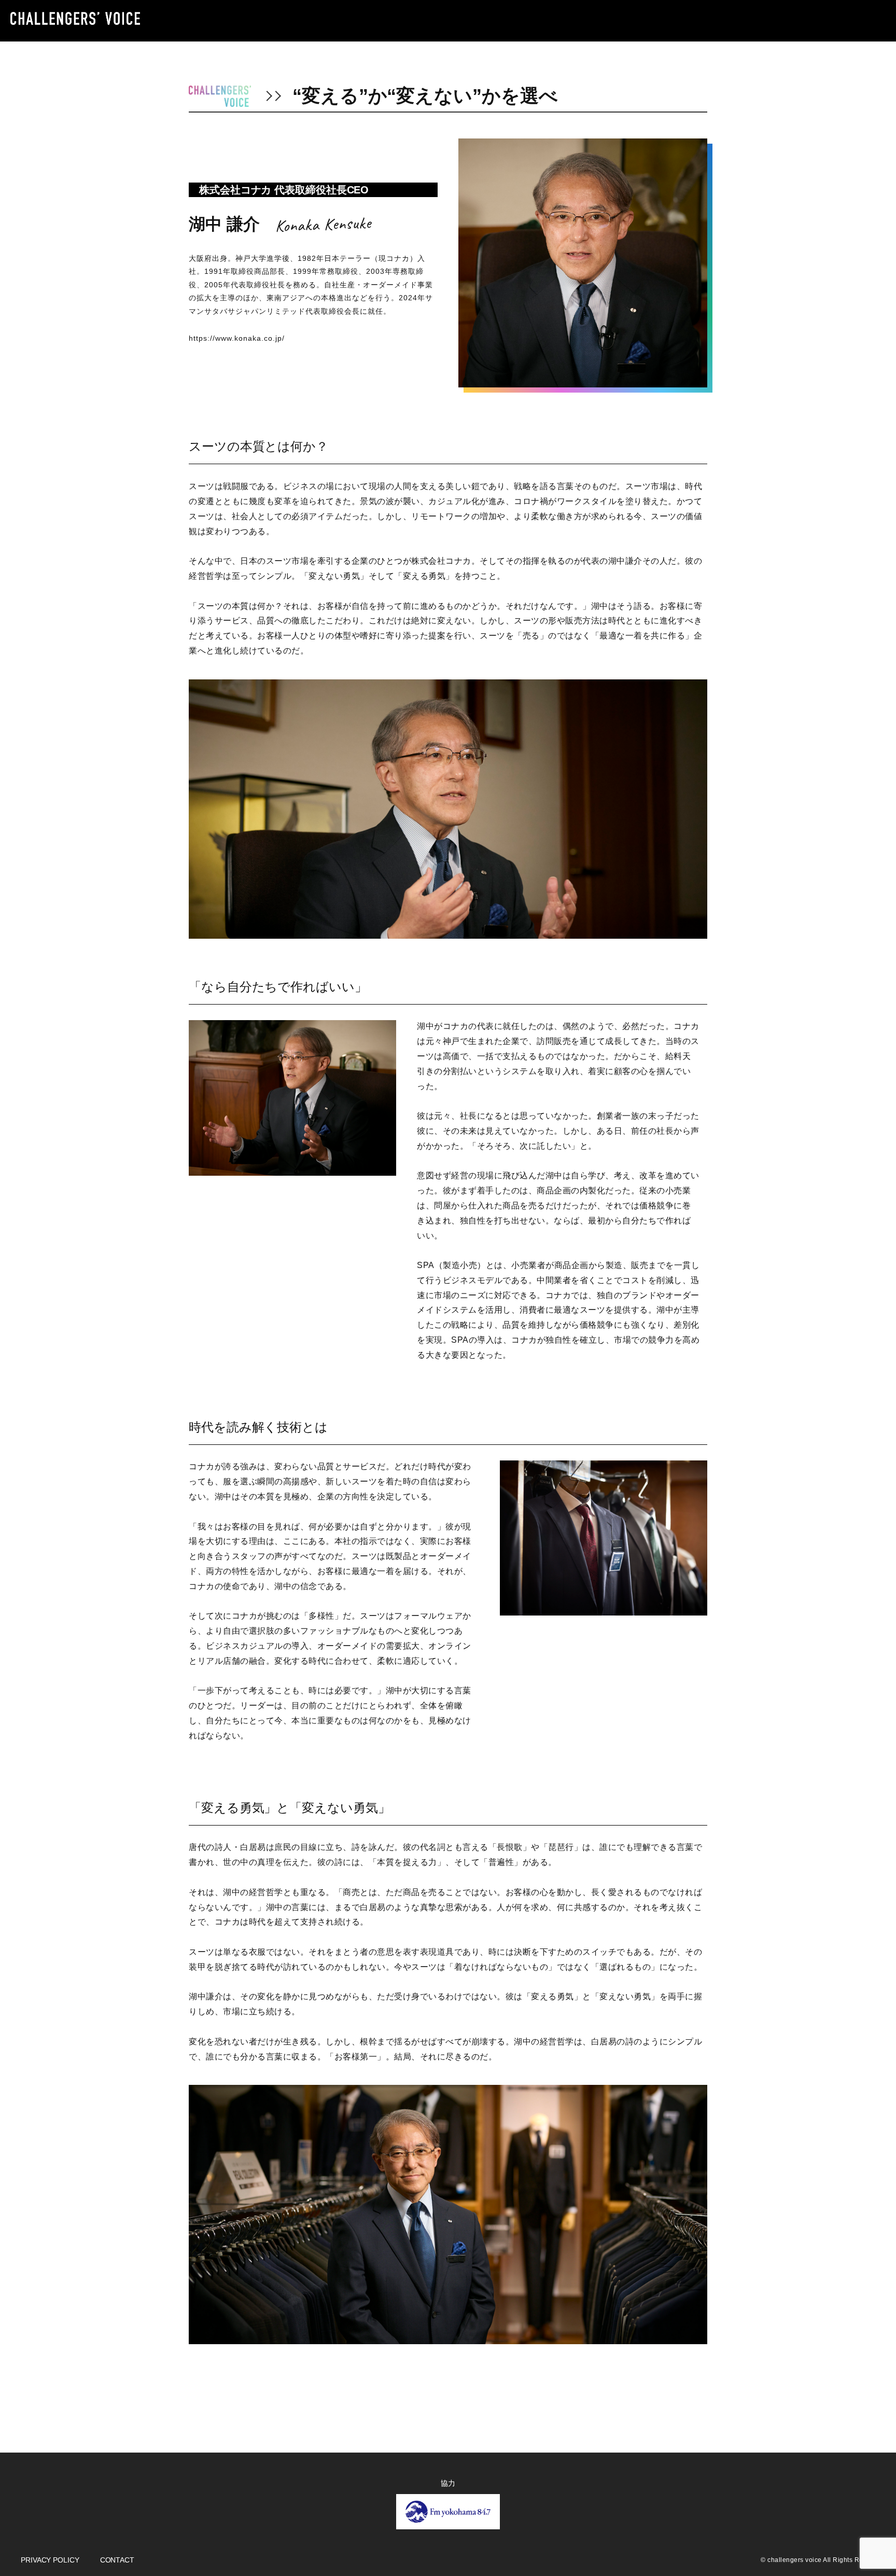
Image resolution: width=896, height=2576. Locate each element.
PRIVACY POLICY (50, 2560)
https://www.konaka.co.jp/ (237, 338)
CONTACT (117, 2560)
